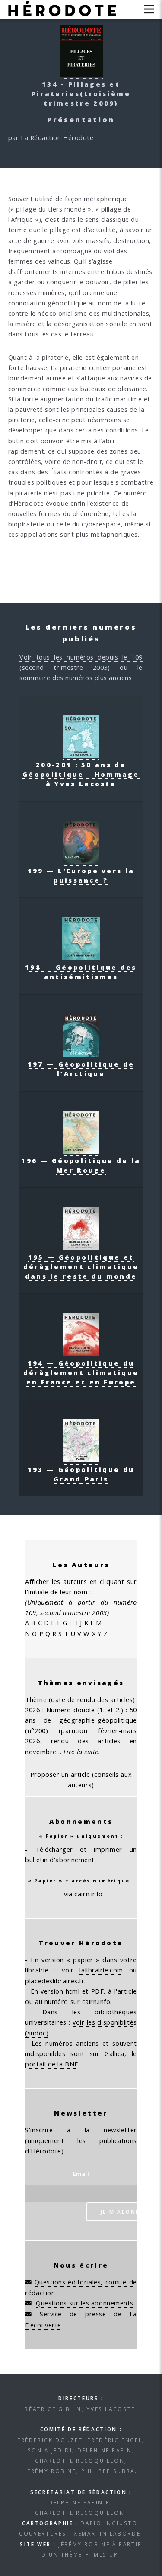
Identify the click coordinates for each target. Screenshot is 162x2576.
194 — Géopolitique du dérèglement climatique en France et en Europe (81, 1372)
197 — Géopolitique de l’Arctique (81, 1069)
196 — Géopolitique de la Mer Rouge (81, 1165)
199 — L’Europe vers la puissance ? (81, 875)
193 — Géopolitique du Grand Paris (81, 1474)
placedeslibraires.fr (55, 1981)
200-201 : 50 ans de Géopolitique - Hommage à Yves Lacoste (81, 774)
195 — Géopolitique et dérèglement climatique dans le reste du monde (81, 1266)
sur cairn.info (91, 2001)
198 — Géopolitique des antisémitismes (81, 972)
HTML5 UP (102, 2554)
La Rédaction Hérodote (58, 137)
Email (81, 2174)
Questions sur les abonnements (85, 2303)
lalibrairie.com (101, 1970)
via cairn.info (83, 1894)
